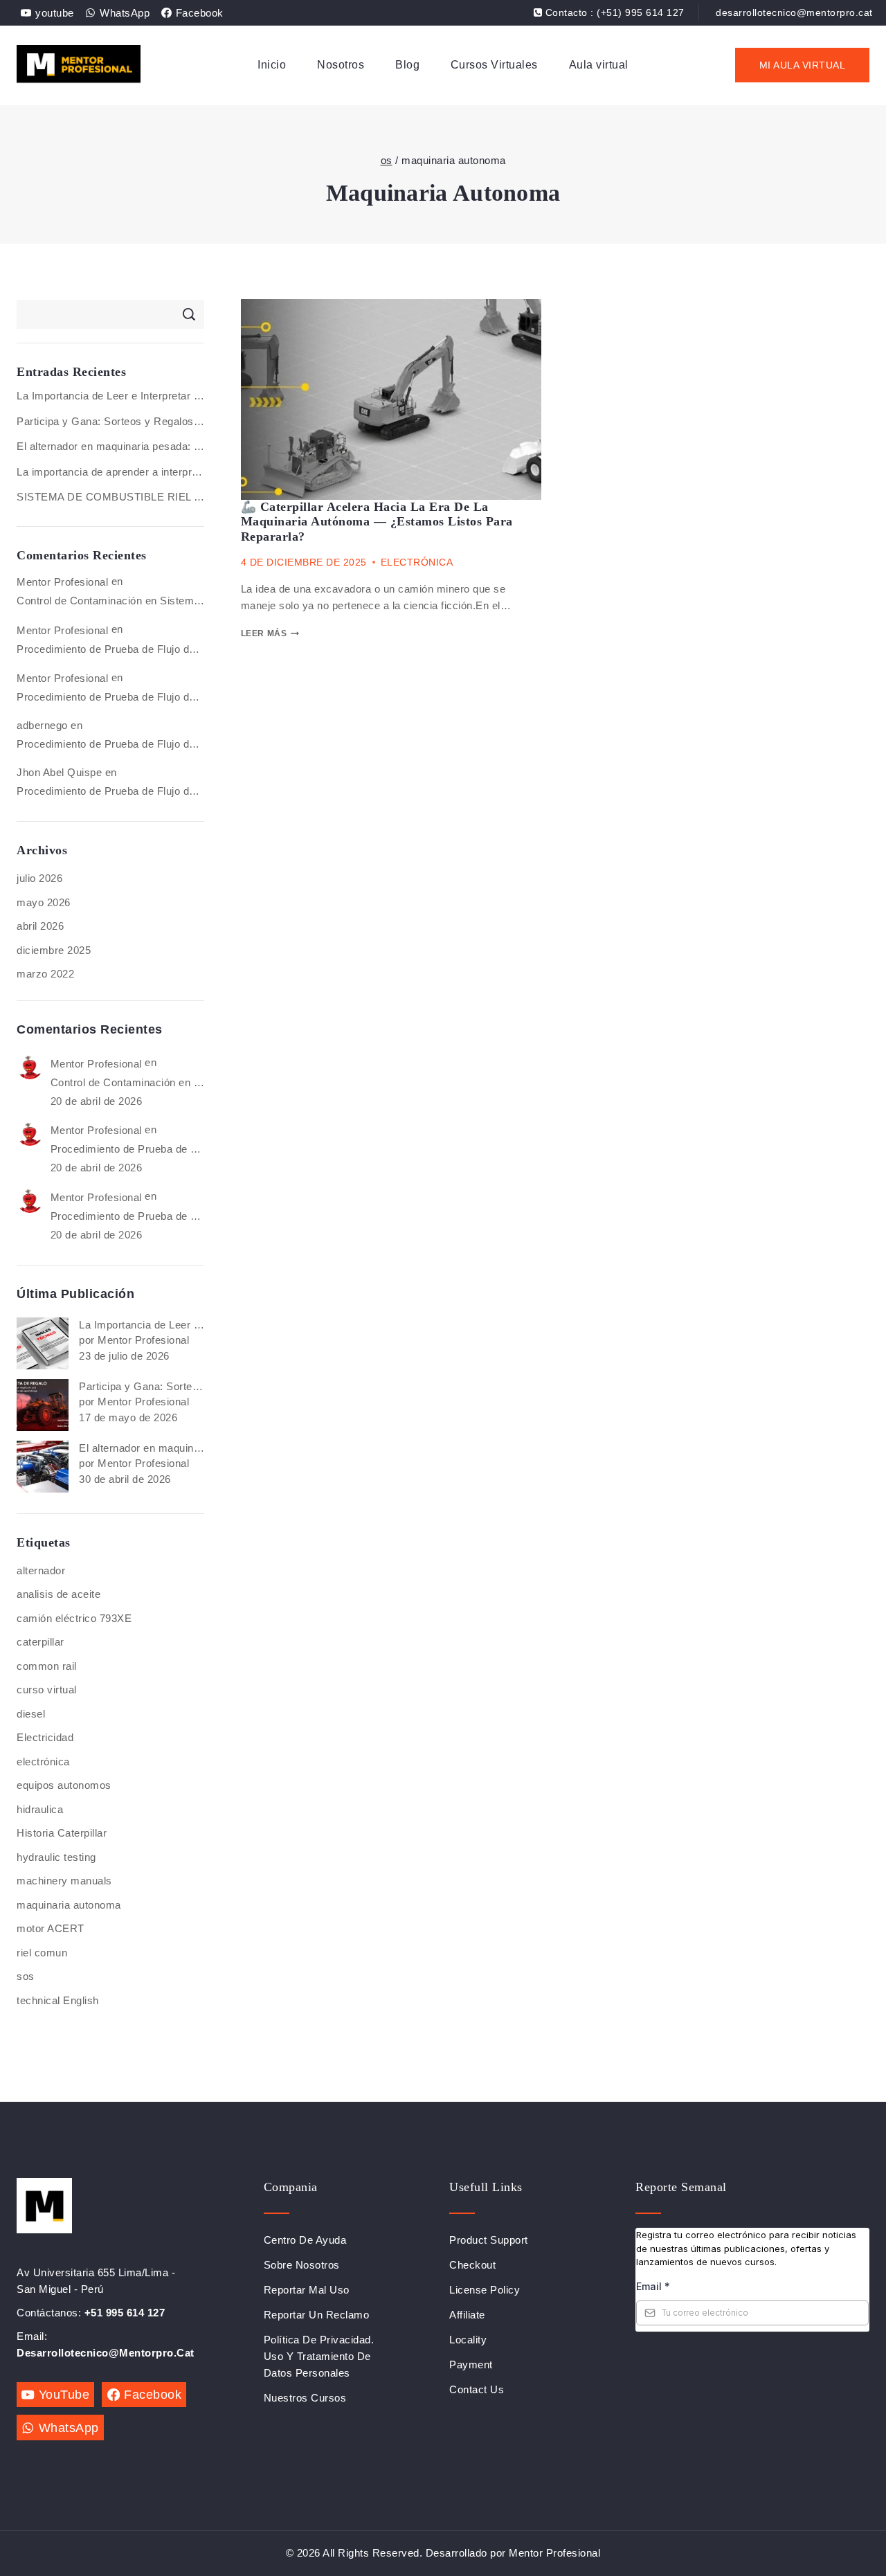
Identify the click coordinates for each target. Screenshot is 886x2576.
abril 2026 (40, 926)
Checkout (472, 2265)
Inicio (272, 65)
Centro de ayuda (305, 2240)
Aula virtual (599, 65)
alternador (41, 1570)
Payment (471, 2365)
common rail (47, 1666)
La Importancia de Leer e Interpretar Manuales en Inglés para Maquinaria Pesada (110, 396)
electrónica (43, 1762)
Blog (407, 65)
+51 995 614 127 (125, 2313)
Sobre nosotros (302, 2265)
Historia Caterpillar (62, 1833)
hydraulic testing (56, 1857)
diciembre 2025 (54, 950)
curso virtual (47, 1690)
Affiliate (467, 2315)
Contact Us (477, 2389)
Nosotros (341, 65)
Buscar (189, 314)
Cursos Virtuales (494, 65)
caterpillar (40, 1642)
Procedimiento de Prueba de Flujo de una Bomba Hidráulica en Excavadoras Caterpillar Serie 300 (110, 649)
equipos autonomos (64, 1785)
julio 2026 (39, 878)
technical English (58, 2000)
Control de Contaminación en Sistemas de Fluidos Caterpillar (110, 601)
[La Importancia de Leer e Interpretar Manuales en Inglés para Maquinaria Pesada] (43, 1343)
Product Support (489, 2240)
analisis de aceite (58, 1594)
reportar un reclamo (317, 2315)
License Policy (485, 2290)
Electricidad (45, 1737)
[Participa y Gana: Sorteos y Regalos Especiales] (43, 1405)
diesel (31, 1714)
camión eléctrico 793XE (74, 1618)
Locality (468, 2340)
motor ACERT (51, 1928)
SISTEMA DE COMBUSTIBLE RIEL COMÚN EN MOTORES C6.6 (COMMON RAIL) (110, 497)
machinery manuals (64, 1881)
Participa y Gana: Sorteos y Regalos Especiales (110, 421)
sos (26, 1976)
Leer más (264, 633)
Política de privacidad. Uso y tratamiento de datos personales (319, 2356)
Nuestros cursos (305, 2398)
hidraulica (40, 1809)
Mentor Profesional (62, 582)
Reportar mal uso (307, 2290)
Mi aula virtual (803, 65)
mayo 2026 (44, 902)
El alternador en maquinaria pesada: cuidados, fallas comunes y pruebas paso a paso (110, 446)
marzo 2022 (45, 974)
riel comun (42, 1953)
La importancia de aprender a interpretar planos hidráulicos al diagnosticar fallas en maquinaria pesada (110, 472)
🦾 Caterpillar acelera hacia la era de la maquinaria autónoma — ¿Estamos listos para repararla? (377, 522)
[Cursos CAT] (79, 65)
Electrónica (417, 562)
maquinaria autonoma (69, 1905)
